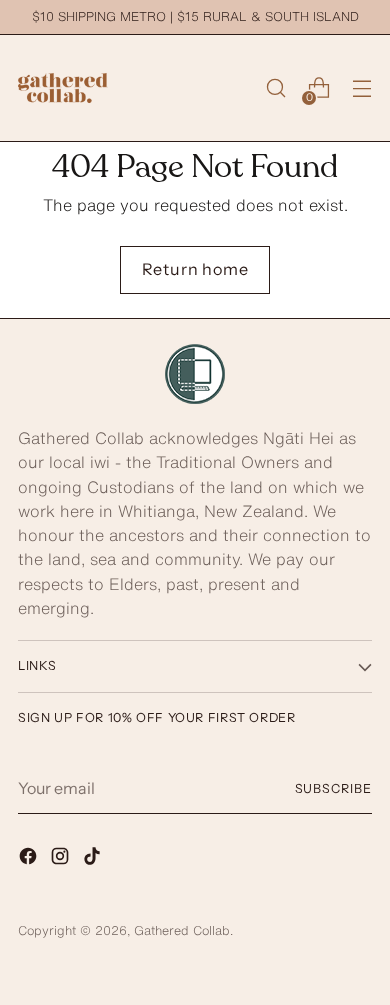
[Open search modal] (275, 88)
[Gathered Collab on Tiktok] (94, 859)
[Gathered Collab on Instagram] (62, 859)
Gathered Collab (182, 930)
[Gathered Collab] (63, 88)
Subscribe (333, 788)
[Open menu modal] (361, 88)
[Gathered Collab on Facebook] (30, 859)
